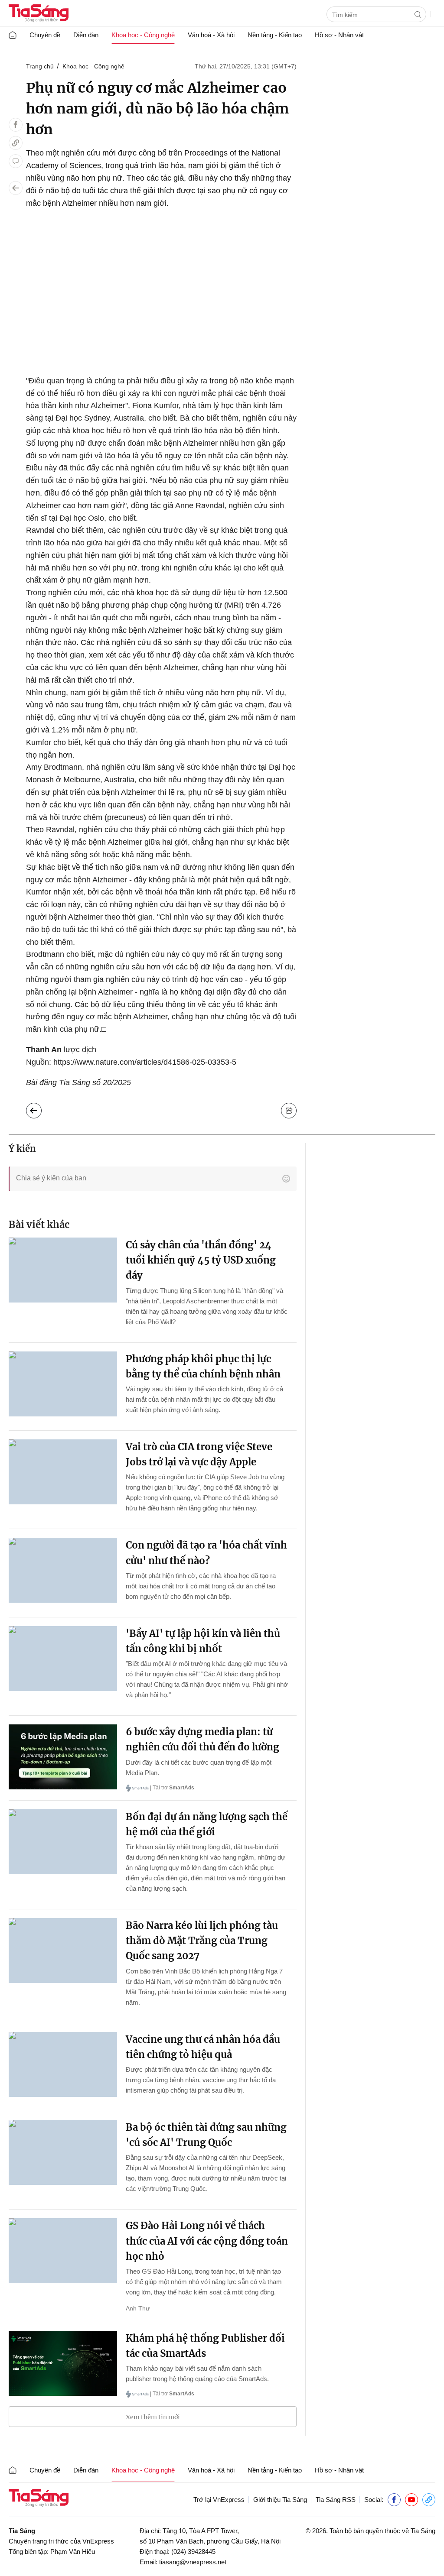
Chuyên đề (45, 35)
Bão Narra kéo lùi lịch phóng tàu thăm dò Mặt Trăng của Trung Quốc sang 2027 (202, 1941)
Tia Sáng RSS (336, 2500)
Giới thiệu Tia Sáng (280, 2500)
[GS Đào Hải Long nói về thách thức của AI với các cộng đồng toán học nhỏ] (63, 2251)
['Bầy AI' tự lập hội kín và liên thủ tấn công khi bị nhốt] (63, 1659)
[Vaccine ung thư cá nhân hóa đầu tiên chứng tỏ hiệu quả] (63, 2064)
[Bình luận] (16, 161)
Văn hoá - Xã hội (211, 35)
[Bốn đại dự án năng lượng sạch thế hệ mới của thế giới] (63, 1842)
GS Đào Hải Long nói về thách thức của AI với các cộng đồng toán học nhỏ (207, 2241)
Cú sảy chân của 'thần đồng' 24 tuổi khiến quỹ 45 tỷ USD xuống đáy (201, 1260)
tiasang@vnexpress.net (193, 2562)
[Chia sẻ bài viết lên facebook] (16, 125)
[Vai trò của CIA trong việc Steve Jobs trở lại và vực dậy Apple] (63, 1472)
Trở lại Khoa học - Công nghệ (41, 1108)
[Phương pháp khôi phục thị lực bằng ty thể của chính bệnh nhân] (63, 1384)
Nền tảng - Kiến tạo (275, 35)
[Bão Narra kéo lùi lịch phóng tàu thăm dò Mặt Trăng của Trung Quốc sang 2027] (63, 1951)
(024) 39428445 (193, 2552)
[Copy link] (16, 143)
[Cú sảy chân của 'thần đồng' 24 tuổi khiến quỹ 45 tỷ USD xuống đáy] (63, 1270)
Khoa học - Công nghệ (143, 35)
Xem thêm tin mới (153, 2417)
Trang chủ (40, 66)
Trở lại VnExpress (219, 2500)
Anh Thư (138, 2308)
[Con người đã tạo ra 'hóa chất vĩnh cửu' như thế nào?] (63, 1570)
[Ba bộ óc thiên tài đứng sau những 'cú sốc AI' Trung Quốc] (63, 2152)
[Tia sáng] (39, 14)
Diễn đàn (86, 35)
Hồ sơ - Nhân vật (339, 35)
